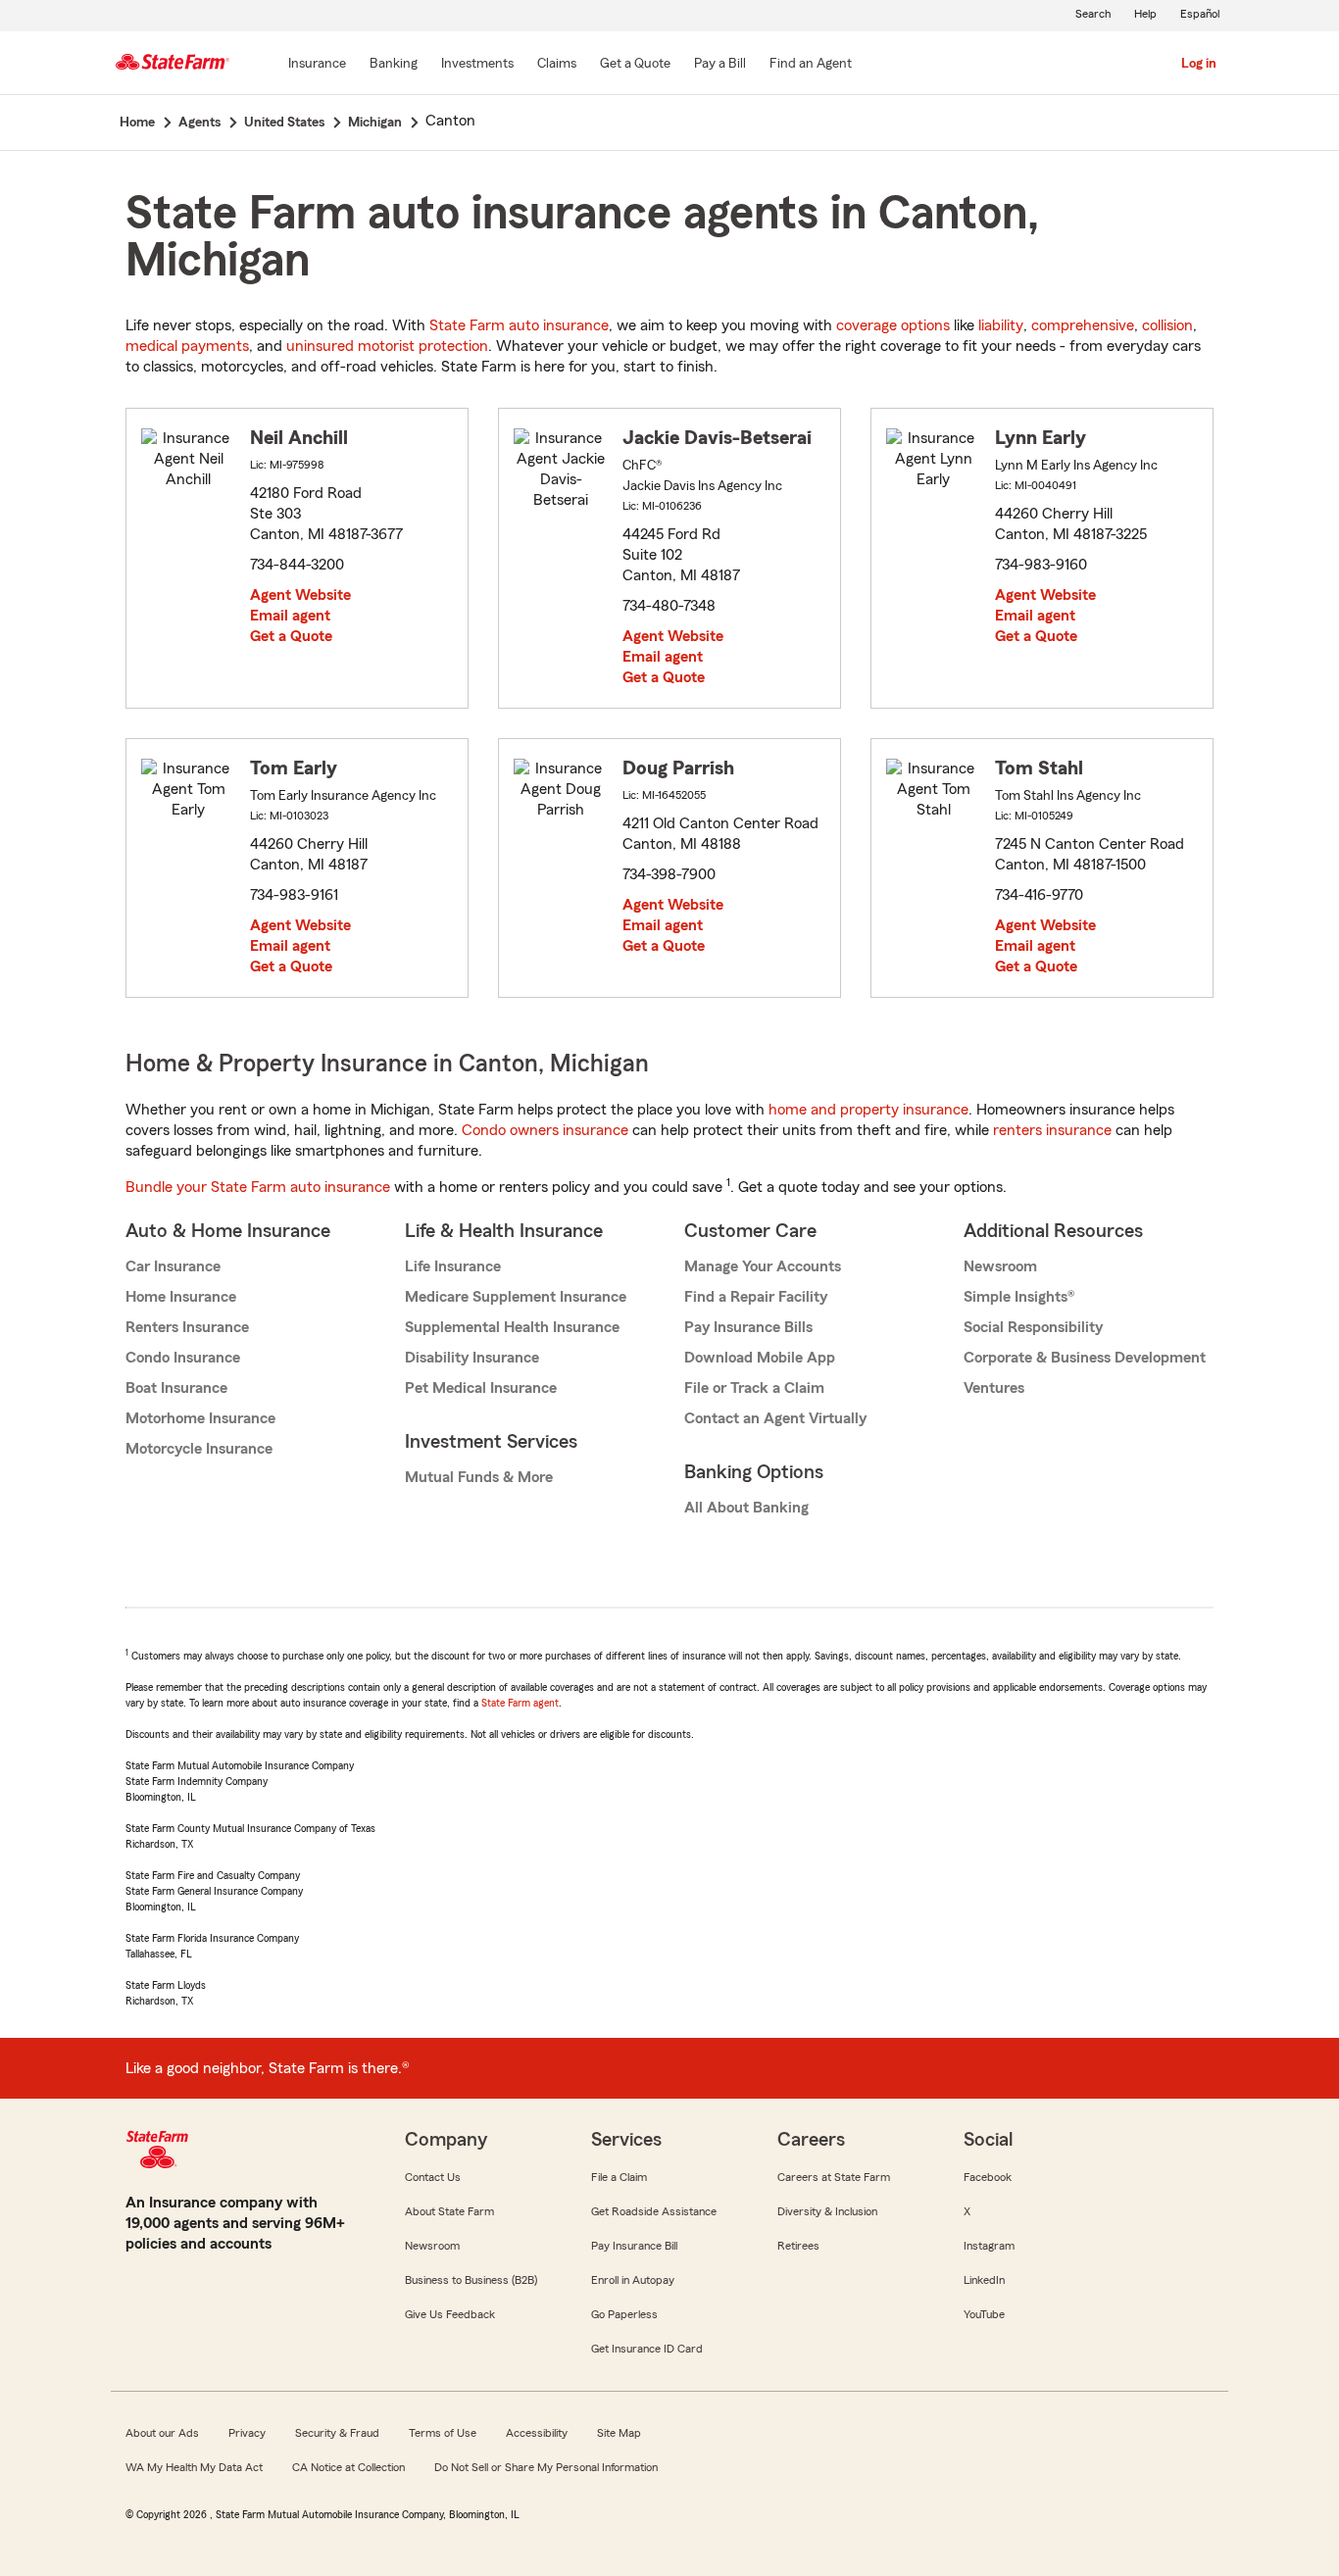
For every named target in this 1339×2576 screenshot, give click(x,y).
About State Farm (449, 2211)
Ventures (994, 1388)
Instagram (989, 2246)
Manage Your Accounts (763, 1266)
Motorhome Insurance (200, 1418)
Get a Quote (291, 636)
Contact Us (433, 2177)
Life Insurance (453, 1266)
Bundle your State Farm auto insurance (258, 1187)
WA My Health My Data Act (194, 2467)
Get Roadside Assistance (654, 2211)
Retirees (798, 2246)
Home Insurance (181, 1297)
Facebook (988, 2177)
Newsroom (1000, 1266)
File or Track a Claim (754, 1388)
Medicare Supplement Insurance (516, 1297)
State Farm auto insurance (519, 325)
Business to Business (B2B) (471, 2280)
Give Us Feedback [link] (450, 2314)
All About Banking (746, 1508)
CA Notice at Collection (348, 2467)
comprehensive (1083, 325)
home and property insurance (868, 1110)
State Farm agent (520, 1703)
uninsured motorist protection (387, 346)
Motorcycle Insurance (199, 1449)
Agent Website (300, 595)
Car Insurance (173, 1266)
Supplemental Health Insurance (512, 1327)
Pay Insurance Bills (748, 1327)
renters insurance (1052, 1130)
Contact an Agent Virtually (775, 1418)
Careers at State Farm (834, 2177)
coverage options (893, 325)
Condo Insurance (183, 1358)
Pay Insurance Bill (634, 2246)
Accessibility (537, 2433)
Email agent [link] (290, 616)
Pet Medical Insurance (481, 1388)
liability (1001, 325)
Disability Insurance (472, 1358)
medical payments (187, 346)
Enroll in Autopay (633, 2280)
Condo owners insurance (545, 1130)
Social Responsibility (1033, 1327)
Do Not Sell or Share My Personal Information (546, 2467)
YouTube (984, 2314)
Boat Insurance (176, 1388)
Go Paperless (624, 2314)
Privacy (247, 2433)
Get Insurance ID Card (647, 2349)
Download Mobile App (760, 1358)
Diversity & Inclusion (827, 2211)
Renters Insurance (187, 1327)
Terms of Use (443, 2433)
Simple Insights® (1019, 1297)
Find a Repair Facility (756, 1297)
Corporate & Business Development (1085, 1358)
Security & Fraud (337, 2433)
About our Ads (162, 2433)
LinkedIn (984, 2280)
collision (1167, 325)
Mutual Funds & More (479, 1477)
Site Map (619, 2433)
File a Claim (619, 2177)
